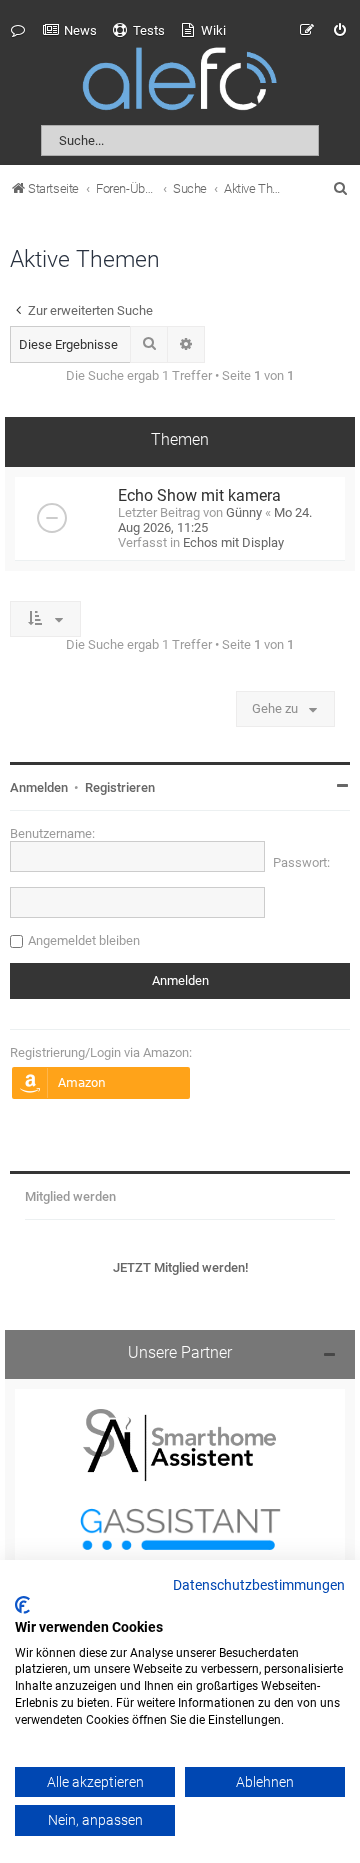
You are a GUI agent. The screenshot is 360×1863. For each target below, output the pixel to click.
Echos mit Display (233, 542)
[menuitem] (70, 31)
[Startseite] (180, 82)
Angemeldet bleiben (84, 940)
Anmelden (39, 787)
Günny (244, 512)
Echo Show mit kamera (199, 496)
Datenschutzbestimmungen (259, 1586)
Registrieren (120, 787)
